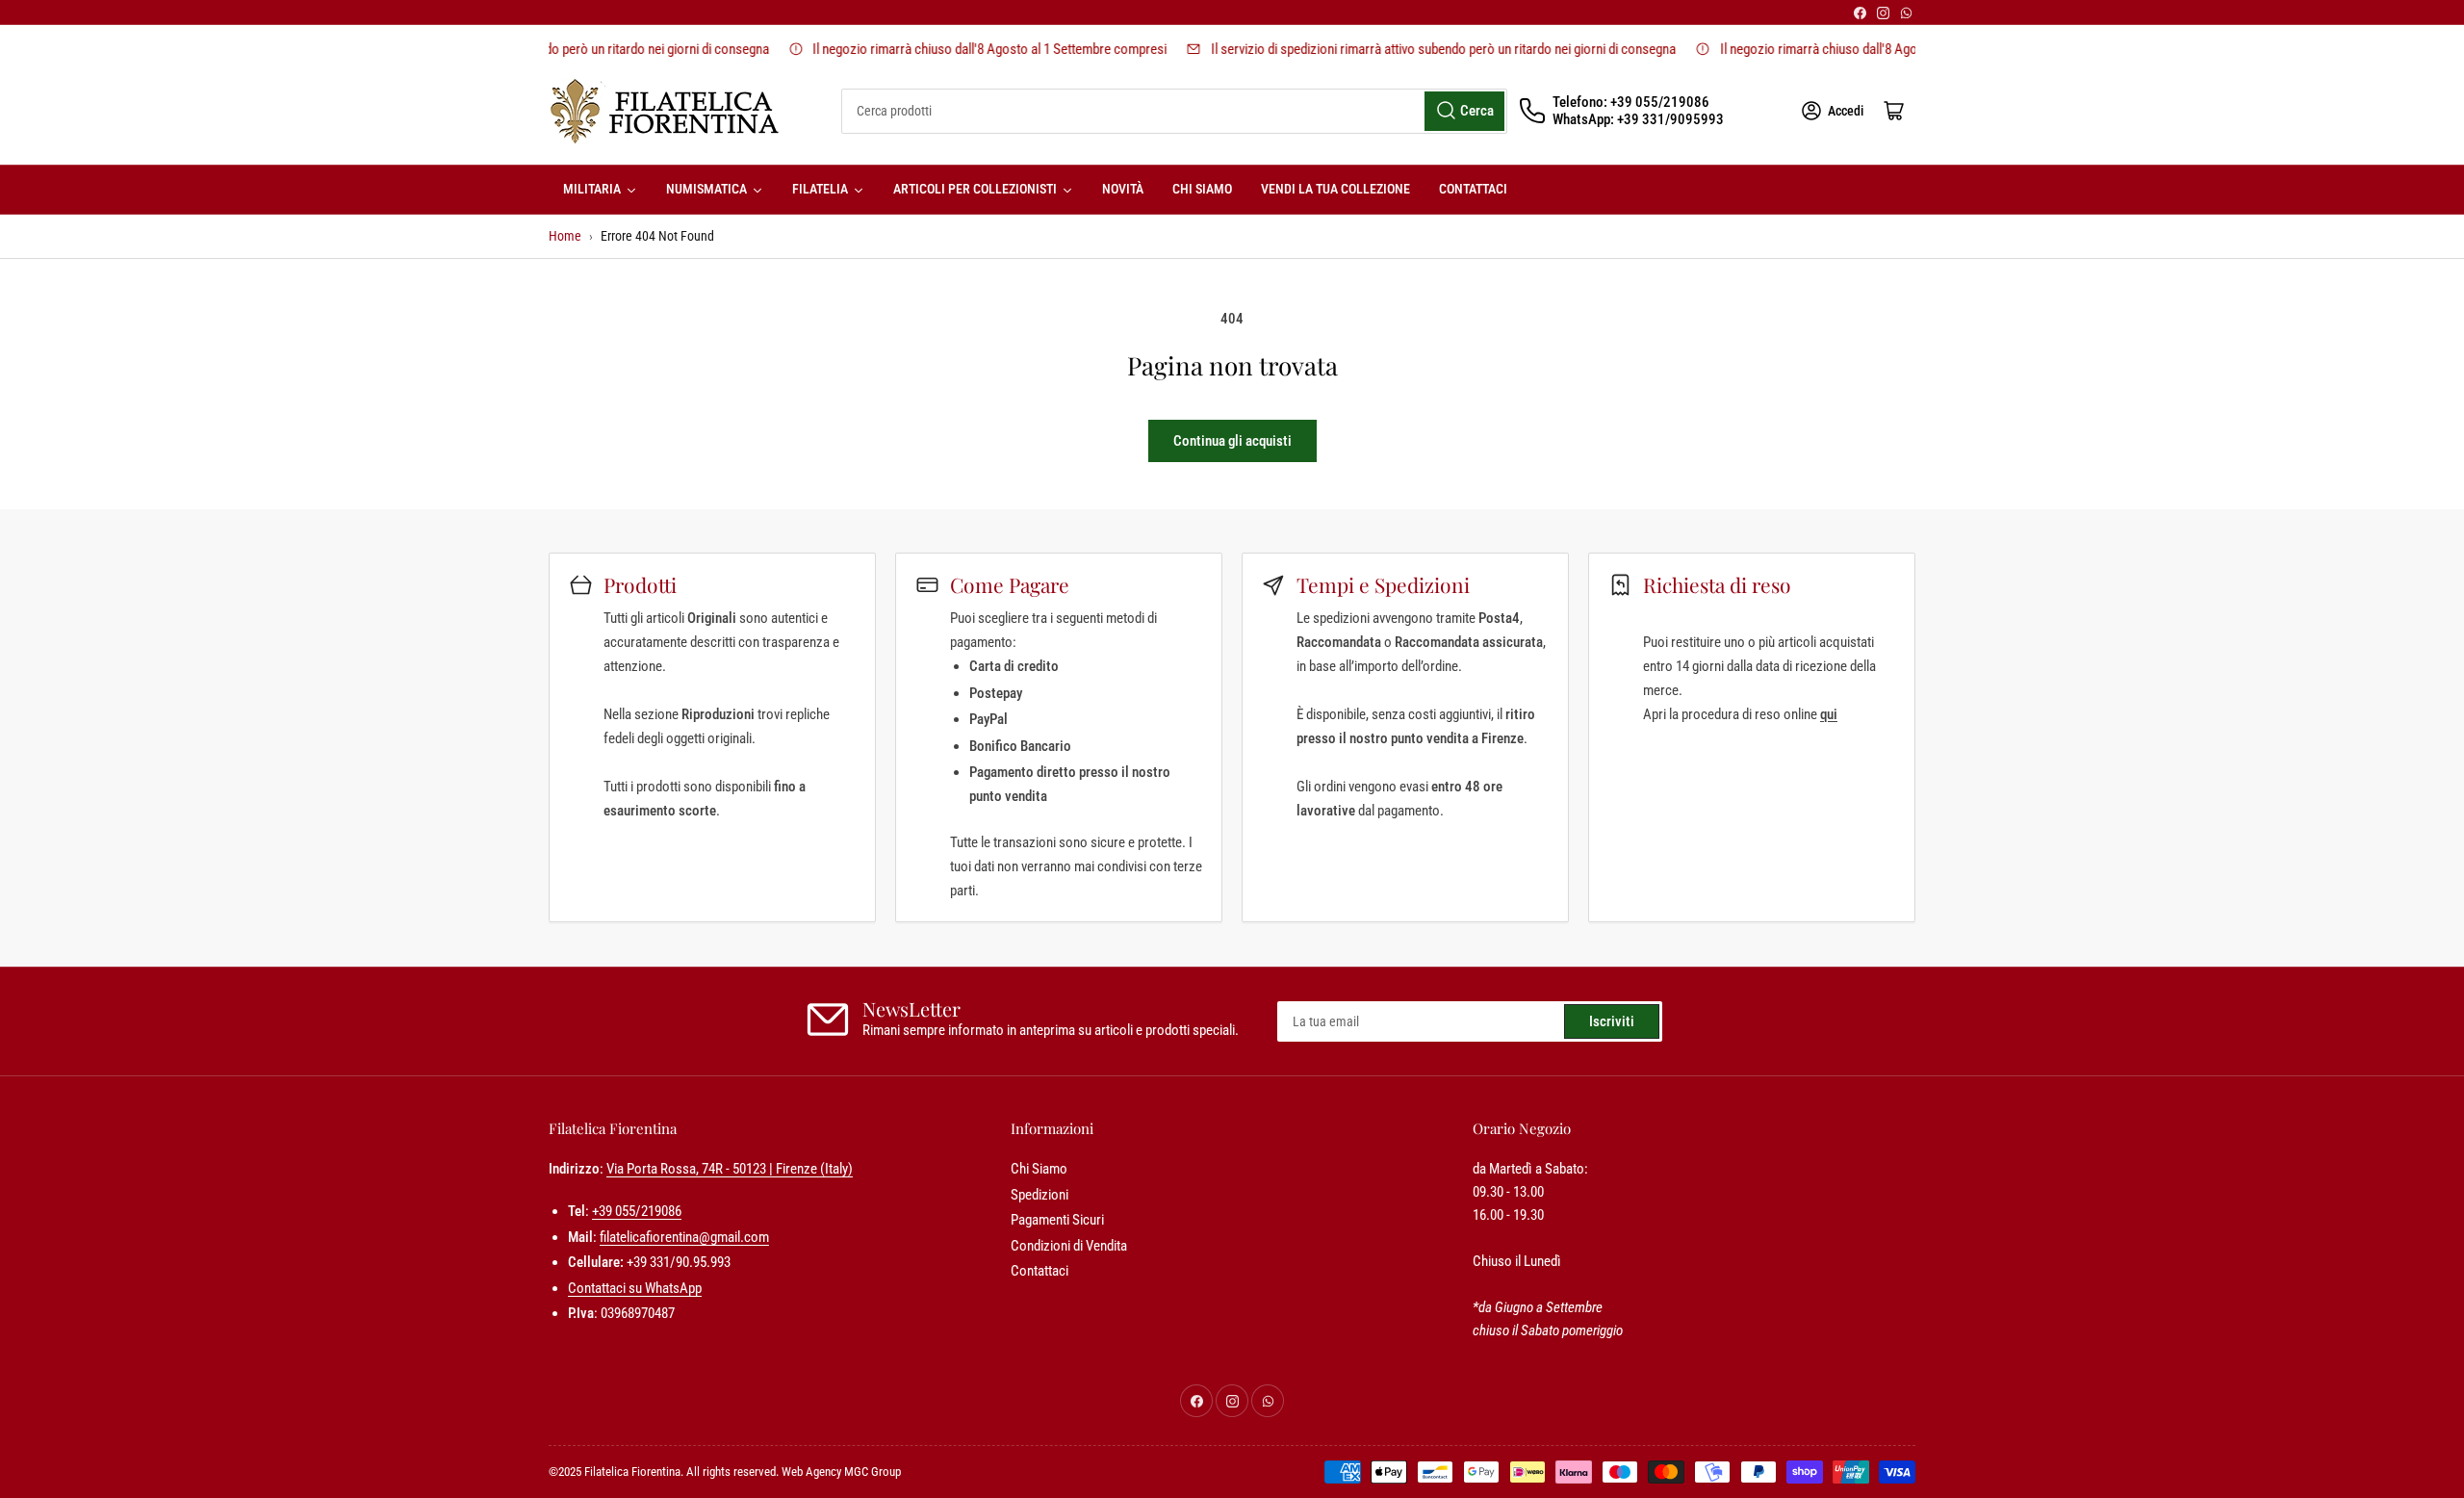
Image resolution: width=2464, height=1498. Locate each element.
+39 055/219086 (637, 1211)
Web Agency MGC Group (841, 1472)
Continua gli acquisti (1232, 441)
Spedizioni (1039, 1195)
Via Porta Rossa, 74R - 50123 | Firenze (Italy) (730, 1169)
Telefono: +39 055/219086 (1631, 102)
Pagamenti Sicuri (1057, 1220)
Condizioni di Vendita (1069, 1246)
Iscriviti (1612, 1021)
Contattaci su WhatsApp (635, 1288)
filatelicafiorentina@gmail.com (684, 1237)
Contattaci (1039, 1271)
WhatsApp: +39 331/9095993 (1638, 119)
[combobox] (1174, 111)
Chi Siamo (1039, 1169)
